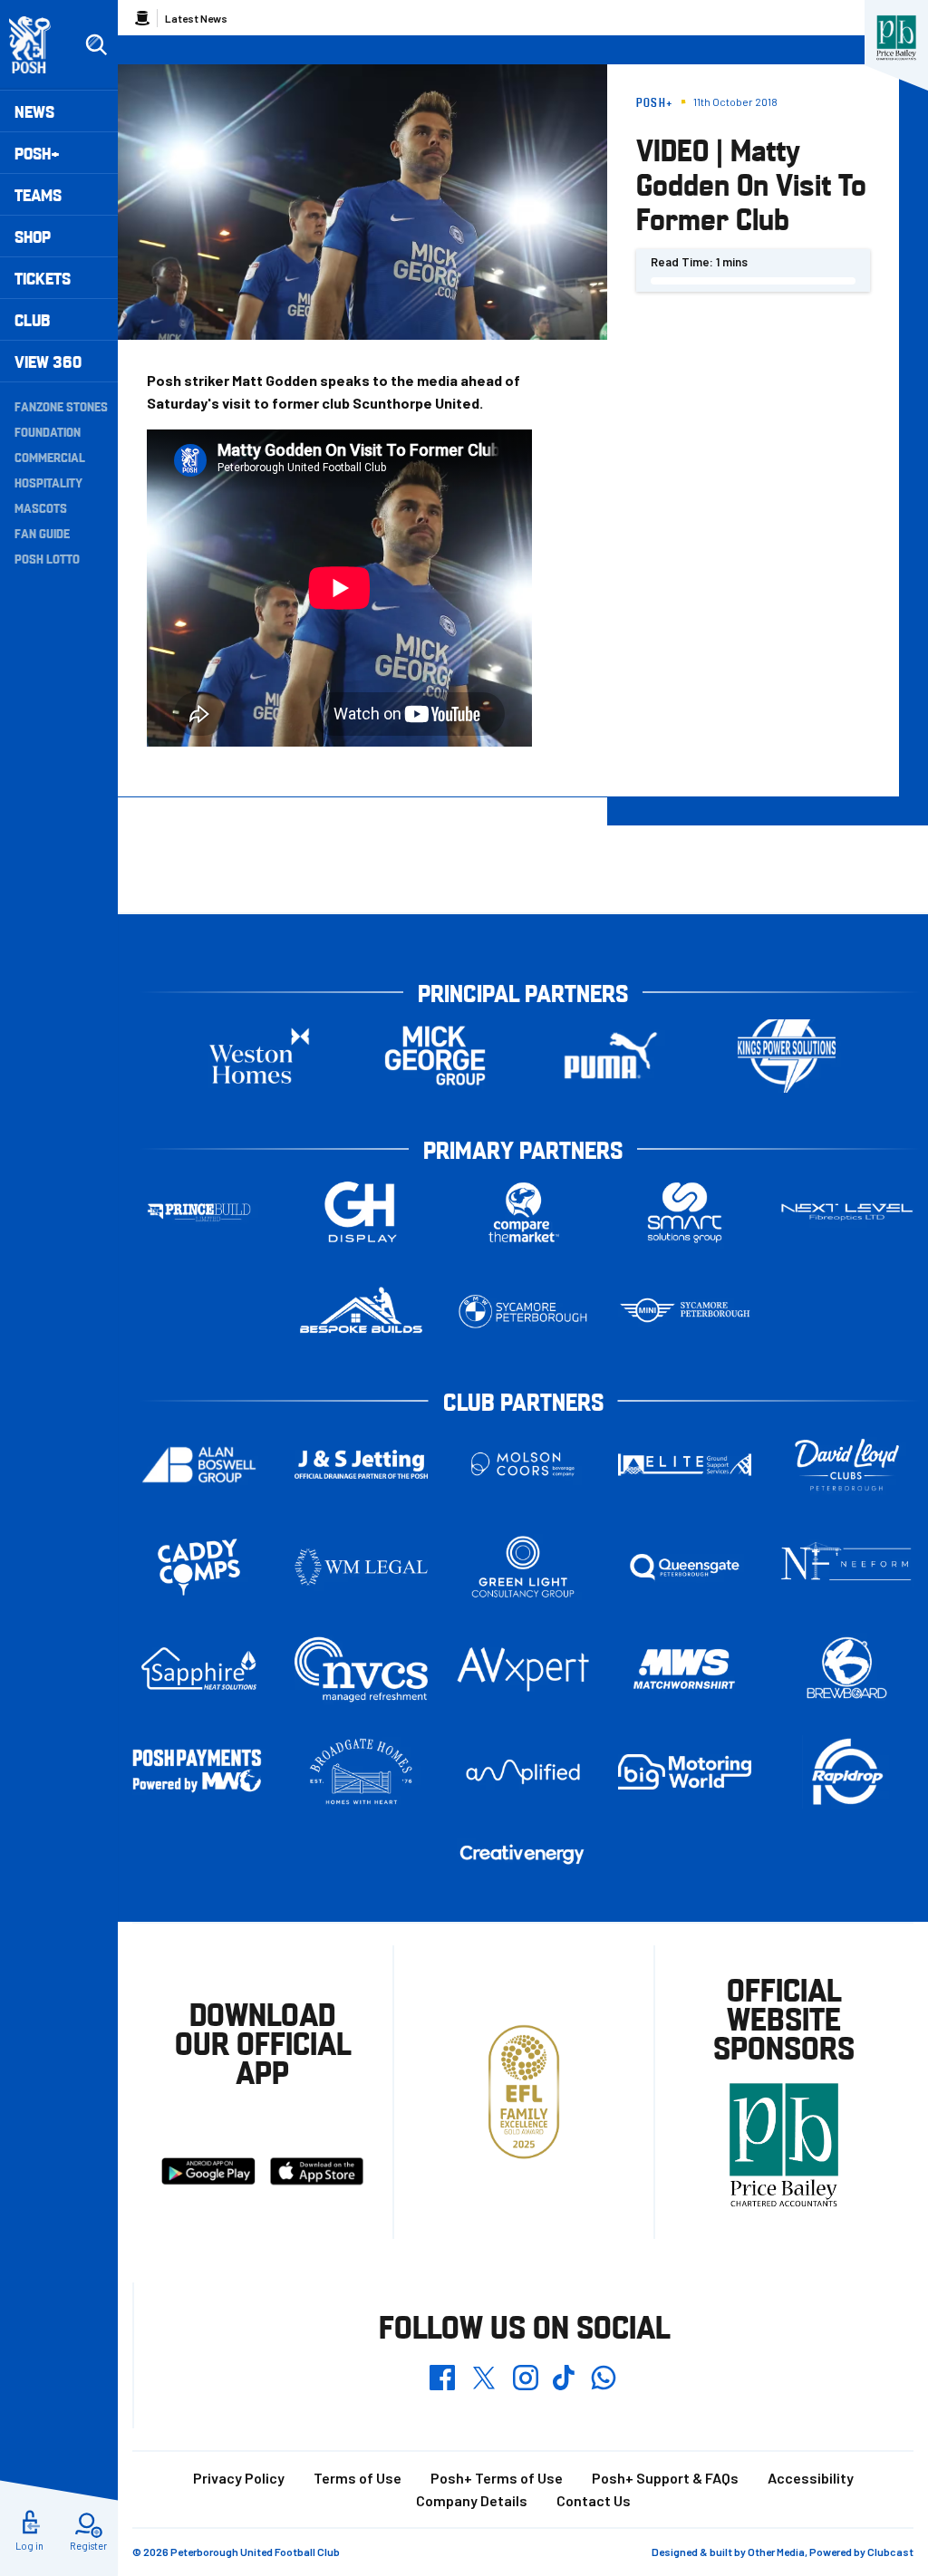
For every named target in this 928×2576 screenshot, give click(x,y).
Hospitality (48, 482)
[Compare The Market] (523, 1213)
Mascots (41, 507)
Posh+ (37, 153)
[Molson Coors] (523, 1465)
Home (142, 18)
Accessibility (811, 2478)
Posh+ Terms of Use (497, 2478)
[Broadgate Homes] (361, 1772)
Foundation (48, 431)
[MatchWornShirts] (685, 1669)
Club (32, 319)
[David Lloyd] (847, 1465)
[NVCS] (361, 1669)
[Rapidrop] (847, 1772)
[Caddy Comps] (199, 1567)
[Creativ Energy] (523, 1854)
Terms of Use (358, 2478)
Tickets (43, 278)
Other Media (776, 2552)
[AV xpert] (523, 1669)
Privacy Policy (239, 2478)
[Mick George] (435, 1056)
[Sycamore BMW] (523, 1312)
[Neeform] (847, 1567)
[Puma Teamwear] (611, 1056)
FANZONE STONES (61, 406)
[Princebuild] (199, 1213)
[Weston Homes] (259, 1056)
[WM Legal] (361, 1567)
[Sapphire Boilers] (199, 1669)
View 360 (48, 361)
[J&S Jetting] (361, 1464)
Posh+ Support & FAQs (665, 2478)
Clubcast (890, 2552)
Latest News (196, 18)
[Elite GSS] (685, 1465)
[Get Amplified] (523, 1772)
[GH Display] (361, 1213)
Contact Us (594, 2500)
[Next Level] (847, 1212)
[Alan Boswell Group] (199, 1465)
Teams (38, 194)
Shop (33, 236)
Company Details (472, 2500)
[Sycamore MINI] (685, 1312)
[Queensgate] (685, 1567)
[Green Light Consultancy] (523, 1567)
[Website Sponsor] (896, 38)
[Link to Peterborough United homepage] (38, 45)
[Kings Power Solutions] (787, 1056)
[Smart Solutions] (685, 1213)
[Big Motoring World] (685, 1772)
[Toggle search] (96, 45)
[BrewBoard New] (847, 1669)
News (34, 111)
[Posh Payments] (199, 1772)
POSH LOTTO (47, 558)
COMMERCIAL (50, 457)
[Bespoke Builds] (361, 1312)
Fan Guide (42, 533)
